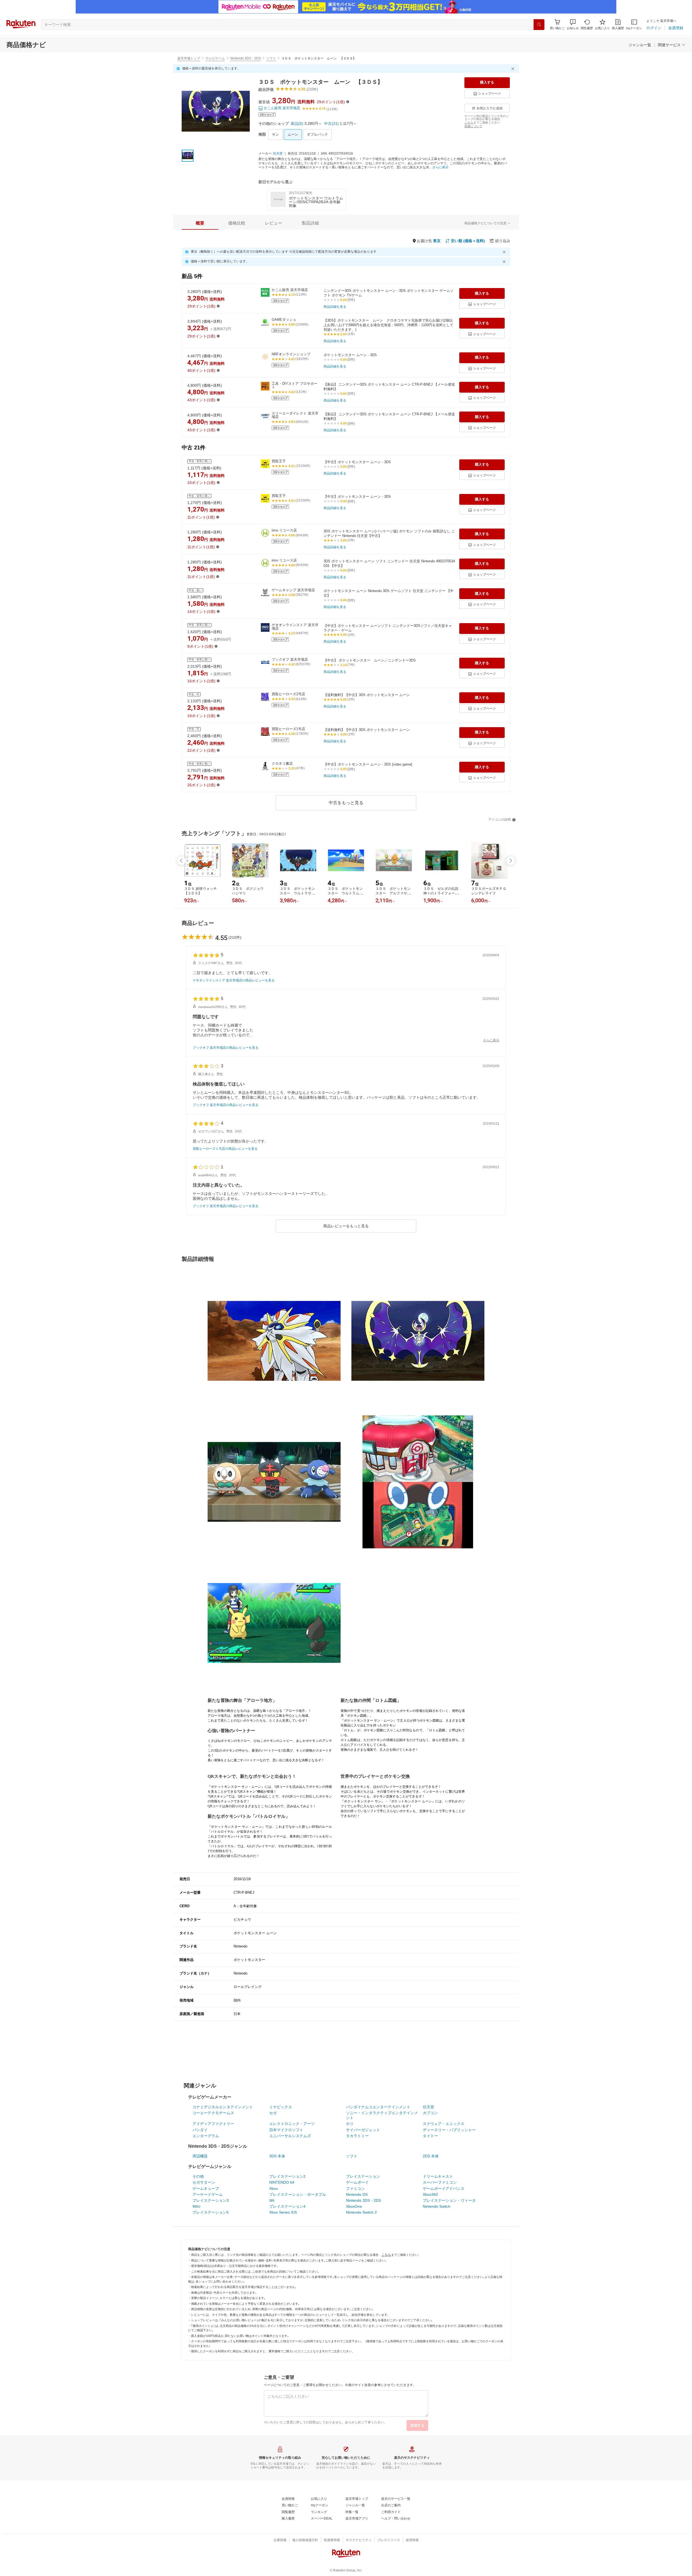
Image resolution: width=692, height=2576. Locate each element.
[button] (573, 24)
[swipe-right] (511, 861)
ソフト (271, 58)
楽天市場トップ (189, 58)
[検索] (539, 25)
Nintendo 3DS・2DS (246, 58)
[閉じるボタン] (514, 69)
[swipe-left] (181, 861)
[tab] (200, 223)
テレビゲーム (215, 58)
